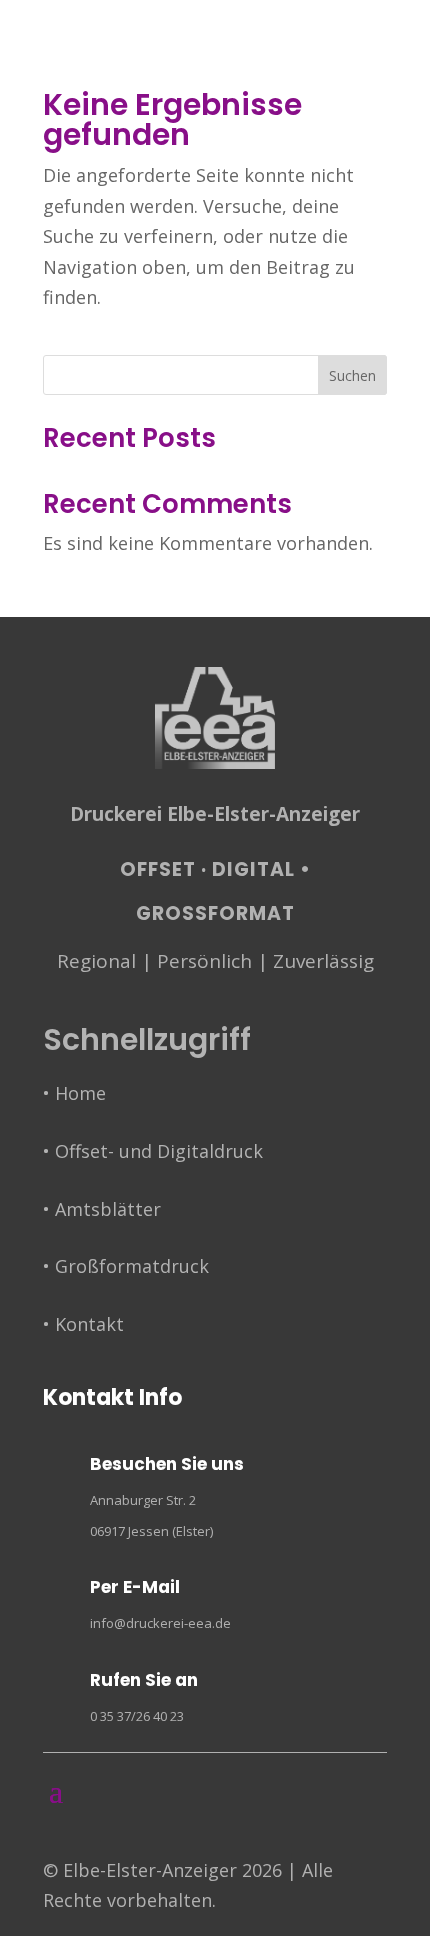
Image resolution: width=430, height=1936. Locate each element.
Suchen (352, 375)
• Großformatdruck (126, 1266)
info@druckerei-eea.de (160, 1623)
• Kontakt (83, 1324)
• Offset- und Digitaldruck (153, 1151)
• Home (74, 1093)
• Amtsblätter (102, 1209)
